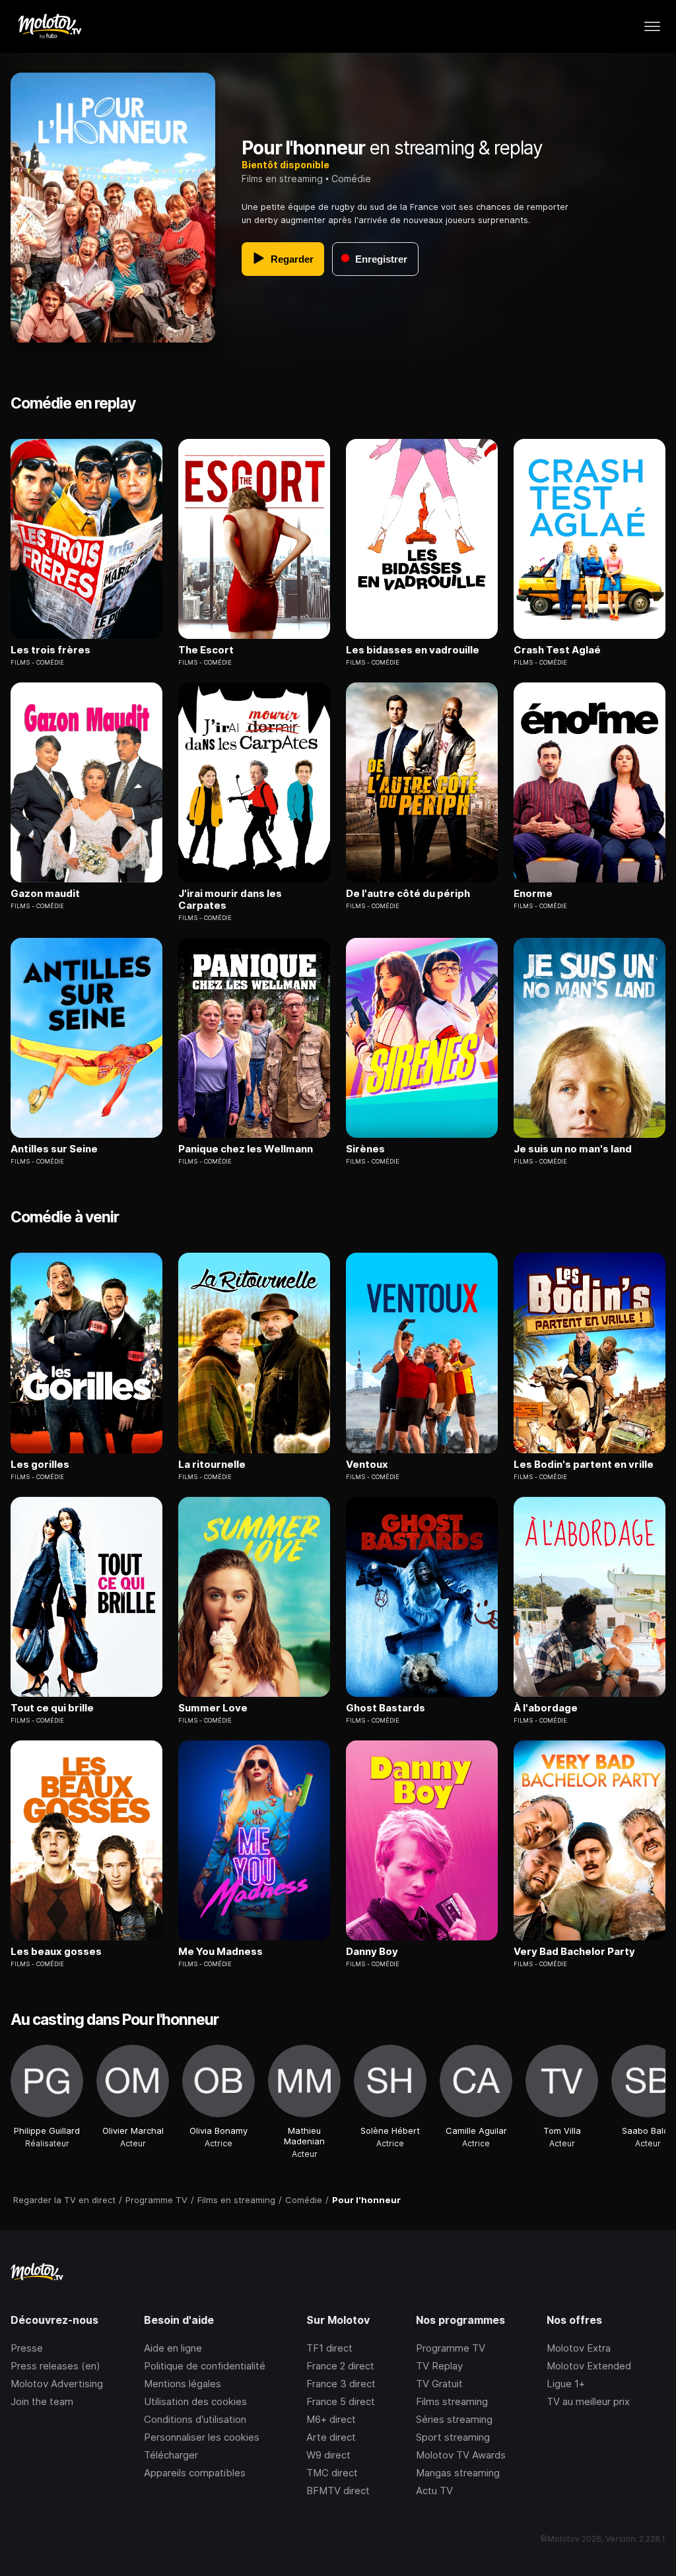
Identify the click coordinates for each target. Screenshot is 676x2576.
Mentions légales (183, 2384)
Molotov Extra (579, 2348)
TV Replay (439, 2366)
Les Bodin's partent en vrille (584, 1465)
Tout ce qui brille (52, 1708)
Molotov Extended (589, 2366)
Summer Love (213, 1708)
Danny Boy (372, 1952)
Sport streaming (453, 2437)
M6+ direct (331, 2419)
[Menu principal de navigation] (652, 26)
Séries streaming (454, 2419)
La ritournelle (212, 1465)
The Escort (206, 650)
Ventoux (367, 1465)
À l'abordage (546, 1708)
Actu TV (434, 2491)
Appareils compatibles (195, 2473)
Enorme (533, 894)
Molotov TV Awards (461, 2455)
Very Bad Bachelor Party (574, 1952)
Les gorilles (40, 1465)
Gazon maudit (45, 894)
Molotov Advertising (57, 2384)
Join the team (42, 2401)
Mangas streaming (458, 2473)
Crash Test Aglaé (557, 650)
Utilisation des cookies (195, 2401)
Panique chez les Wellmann (246, 1149)
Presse (27, 2348)
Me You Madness (220, 1952)
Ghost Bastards (386, 1708)
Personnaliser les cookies (202, 2437)
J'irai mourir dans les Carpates (230, 900)
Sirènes (365, 1149)
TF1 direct (329, 2348)
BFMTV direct (338, 2491)
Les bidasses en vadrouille (413, 650)
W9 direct (328, 2455)
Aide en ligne (173, 2348)
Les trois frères (51, 650)
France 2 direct (340, 2366)
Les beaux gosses (56, 1952)
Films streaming (452, 2401)
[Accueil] (49, 26)
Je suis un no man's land (573, 1149)
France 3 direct (341, 2384)
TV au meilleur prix (588, 2401)
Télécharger (171, 2455)
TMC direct (332, 2473)
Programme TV (451, 2348)
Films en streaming (282, 179)
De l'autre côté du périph (408, 894)
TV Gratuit (439, 2384)
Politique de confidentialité (205, 2366)
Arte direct (331, 2437)
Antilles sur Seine (54, 1149)
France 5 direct (341, 2401)
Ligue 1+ (566, 2384)
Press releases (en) (55, 2366)
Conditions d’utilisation (195, 2419)
